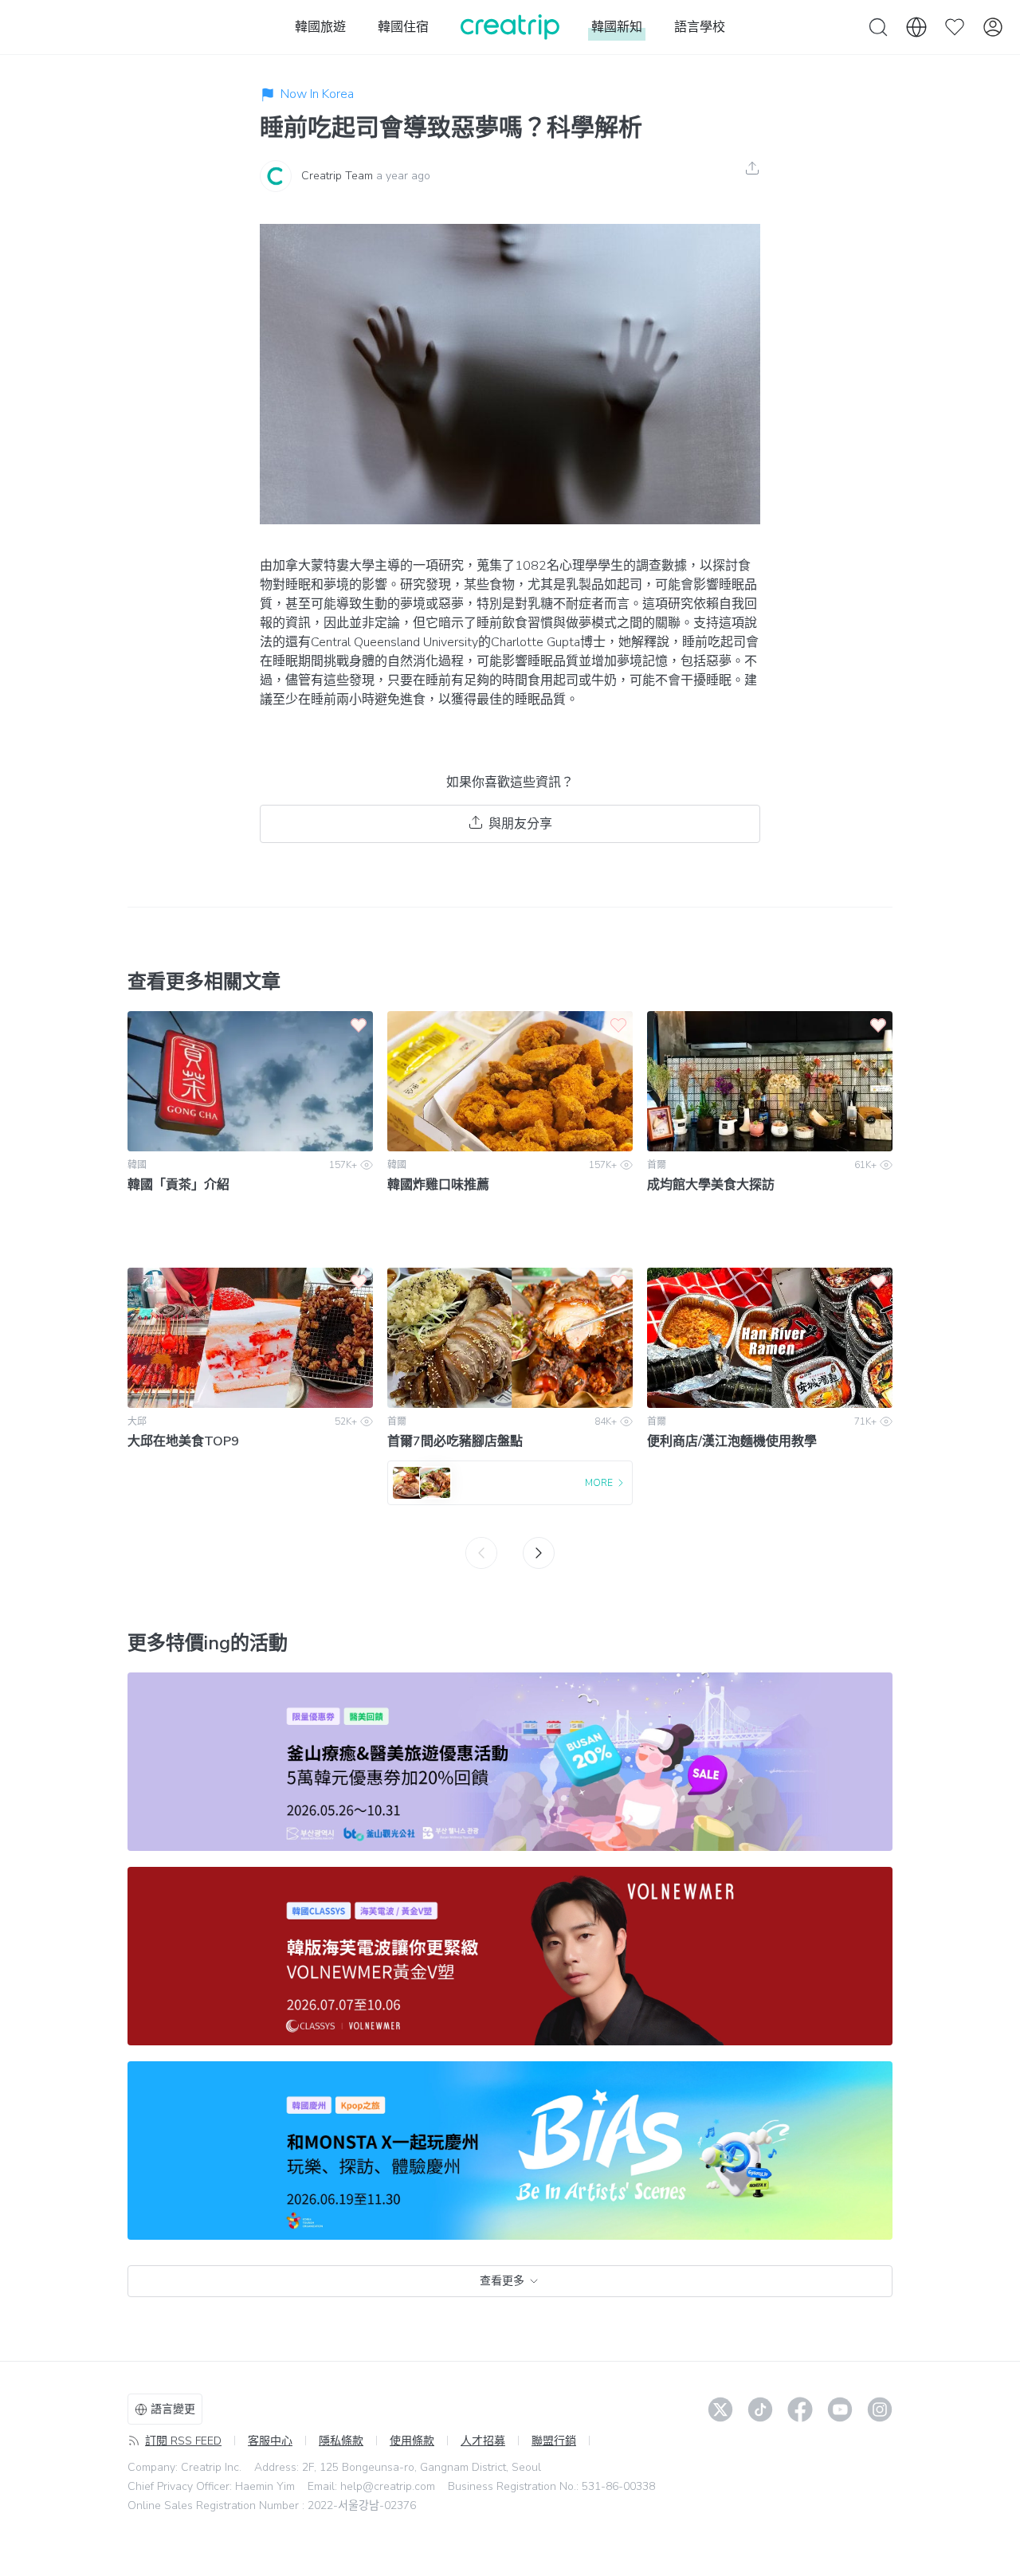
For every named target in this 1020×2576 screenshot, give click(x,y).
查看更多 (502, 2281)
